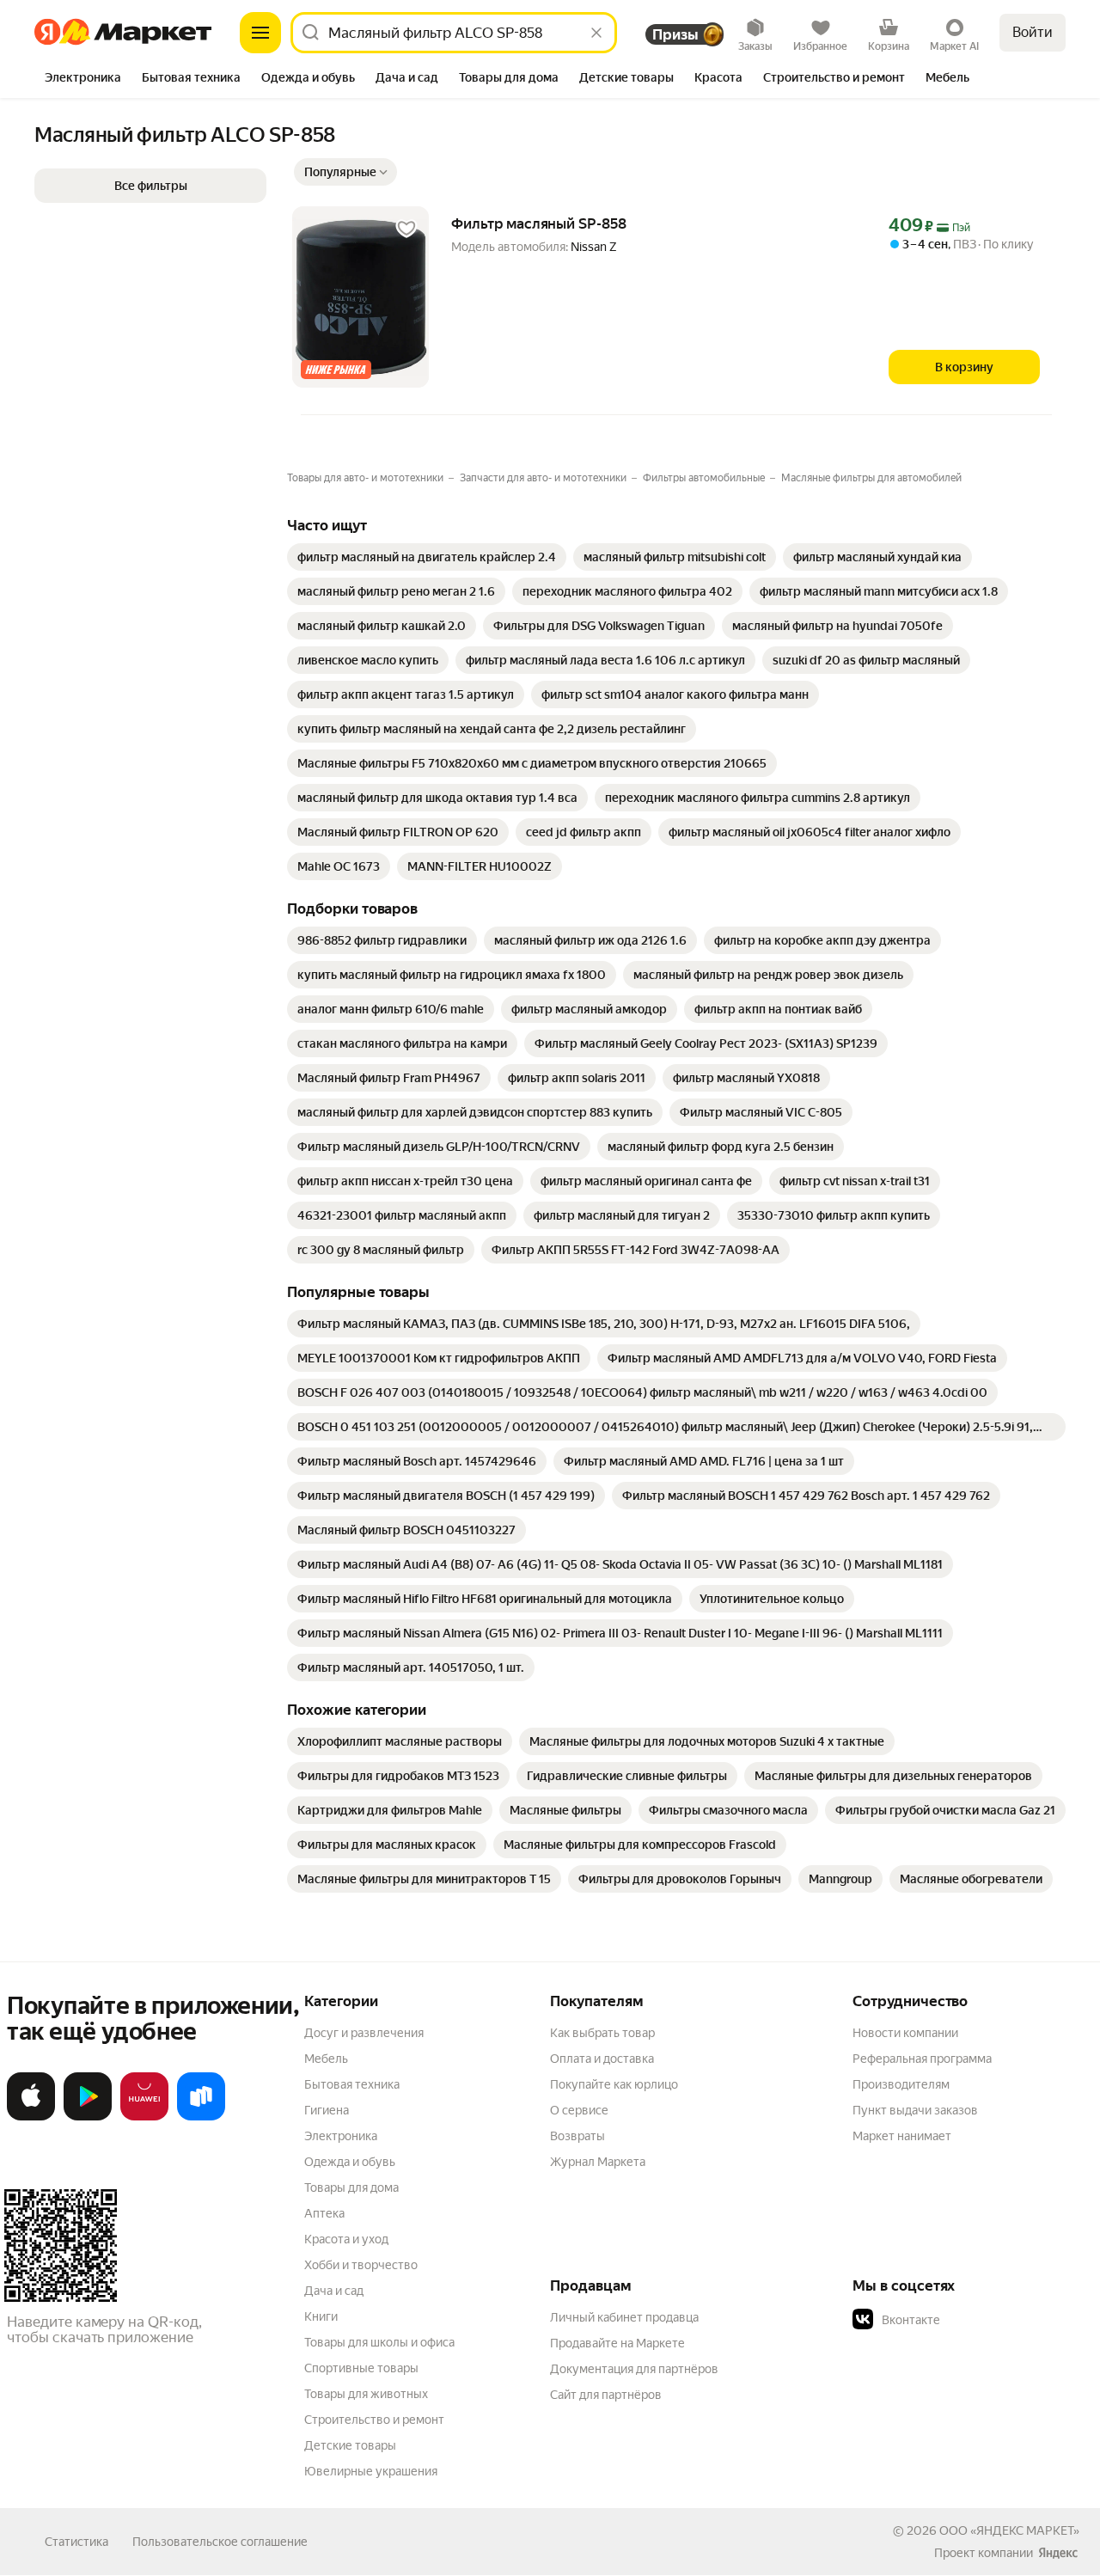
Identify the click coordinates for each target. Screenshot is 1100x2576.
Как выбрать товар (602, 2033)
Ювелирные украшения (371, 2471)
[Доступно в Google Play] (88, 2117)
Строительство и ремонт (374, 2420)
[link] (427, 557)
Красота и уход (346, 2239)
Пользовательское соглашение (220, 2542)
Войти (1033, 32)
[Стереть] (596, 33)
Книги (321, 2316)
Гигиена (327, 2110)
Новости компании (905, 2033)
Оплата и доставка (602, 2059)
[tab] (83, 79)
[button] (345, 172)
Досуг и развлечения (364, 2033)
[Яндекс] (1058, 2553)
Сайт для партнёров (606, 2395)
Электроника (341, 2136)
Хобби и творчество (361, 2265)
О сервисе (579, 2110)
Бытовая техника (352, 2084)
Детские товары (350, 2445)
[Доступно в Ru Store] (201, 2117)
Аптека (324, 2213)
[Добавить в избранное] (406, 229)
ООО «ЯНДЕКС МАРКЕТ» (1009, 2530)
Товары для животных (366, 2394)
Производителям (901, 2084)
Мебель (326, 2059)
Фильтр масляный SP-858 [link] (539, 223)
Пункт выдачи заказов (915, 2110)
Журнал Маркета (598, 2162)
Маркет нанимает (902, 2136)
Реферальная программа (922, 2059)
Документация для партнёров (634, 2369)
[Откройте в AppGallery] (144, 2117)
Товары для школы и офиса (379, 2342)
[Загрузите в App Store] (31, 2117)
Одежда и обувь (350, 2162)
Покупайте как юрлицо (614, 2084)
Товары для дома (351, 2187)
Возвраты (577, 2136)
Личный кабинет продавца (624, 2317)
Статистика (76, 2542)
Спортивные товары (361, 2368)
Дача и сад (334, 2291)
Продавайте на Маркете (617, 2343)
